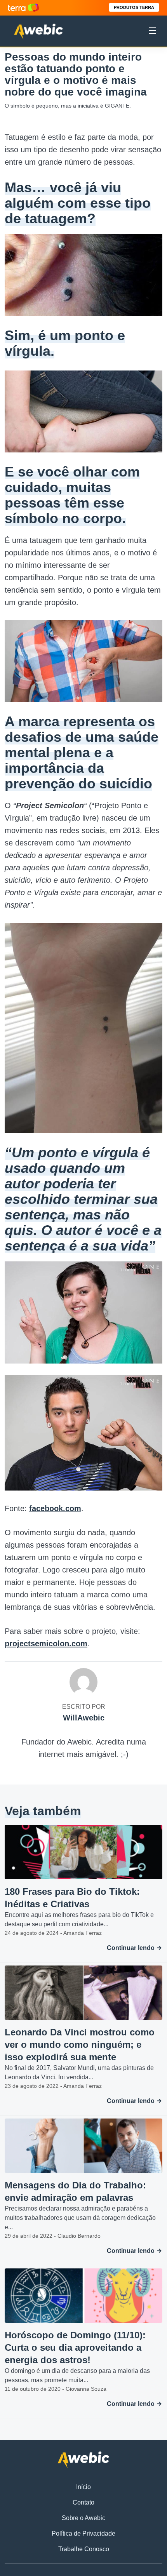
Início (83, 2487)
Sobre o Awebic (83, 2518)
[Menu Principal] (153, 31)
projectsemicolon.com (46, 1644)
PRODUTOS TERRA (134, 7)
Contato (83, 2502)
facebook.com (55, 1508)
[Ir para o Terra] (23, 8)
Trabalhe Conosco (84, 2549)
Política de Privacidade (83, 2533)
